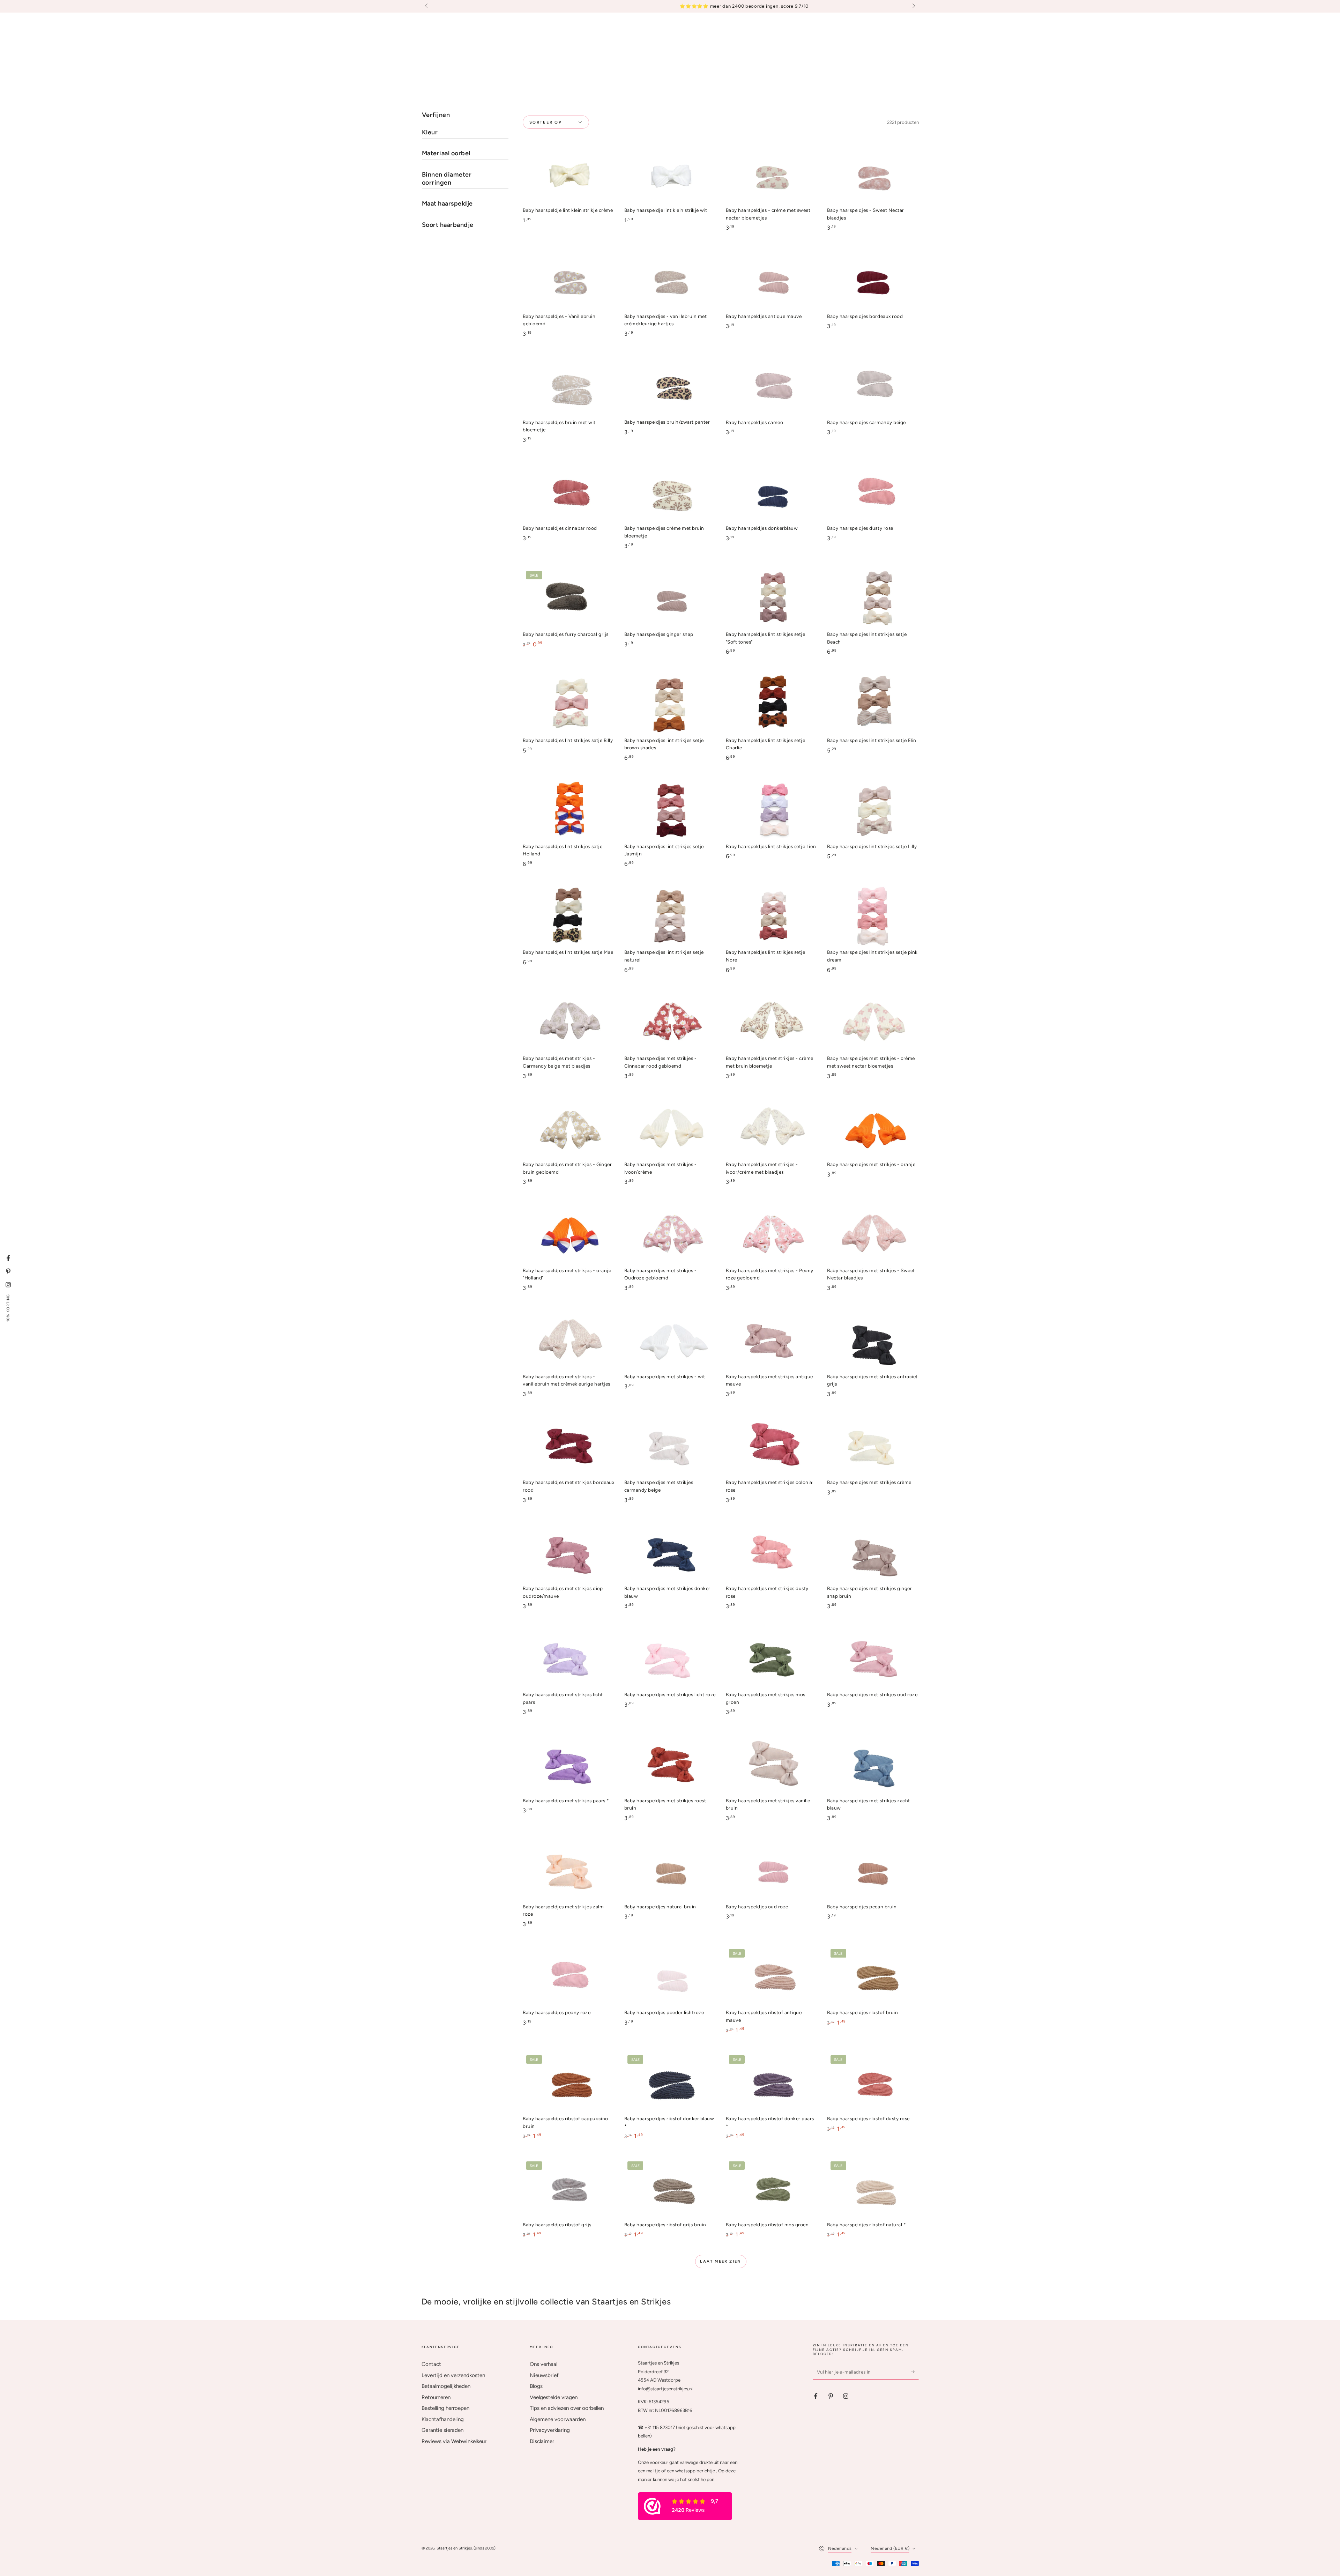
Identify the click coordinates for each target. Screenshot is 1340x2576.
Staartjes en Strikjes (454, 2548)
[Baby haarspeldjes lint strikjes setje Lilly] (873, 810)
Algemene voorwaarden (558, 2419)
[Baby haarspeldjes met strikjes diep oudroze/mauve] (568, 1553)
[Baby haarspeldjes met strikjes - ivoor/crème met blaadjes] (772, 1129)
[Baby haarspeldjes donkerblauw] (772, 492)
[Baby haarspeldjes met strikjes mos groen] (772, 1659)
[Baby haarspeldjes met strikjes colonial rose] (772, 1446)
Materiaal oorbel (446, 153)
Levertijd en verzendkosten (453, 2375)
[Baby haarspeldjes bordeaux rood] (873, 280)
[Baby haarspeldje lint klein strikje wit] (670, 174)
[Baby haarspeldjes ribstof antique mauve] (772, 1977)
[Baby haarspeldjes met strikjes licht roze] (670, 1659)
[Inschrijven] (915, 2372)
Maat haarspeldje (447, 203)
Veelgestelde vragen (554, 2397)
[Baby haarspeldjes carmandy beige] (873, 386)
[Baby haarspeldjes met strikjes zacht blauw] (873, 1764)
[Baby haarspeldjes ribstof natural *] (873, 2188)
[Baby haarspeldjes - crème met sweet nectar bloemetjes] (772, 174)
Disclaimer (542, 2441)
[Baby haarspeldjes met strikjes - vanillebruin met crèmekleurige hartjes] (568, 1340)
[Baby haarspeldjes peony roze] (568, 1977)
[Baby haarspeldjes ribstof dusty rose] (873, 2083)
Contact (431, 2364)
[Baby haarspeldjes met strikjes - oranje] (873, 1129)
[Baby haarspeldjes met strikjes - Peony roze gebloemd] (772, 1235)
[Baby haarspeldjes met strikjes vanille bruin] (772, 1764)
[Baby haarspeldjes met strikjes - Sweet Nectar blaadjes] (873, 1235)
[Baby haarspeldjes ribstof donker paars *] (772, 2083)
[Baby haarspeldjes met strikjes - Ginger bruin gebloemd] (568, 1129)
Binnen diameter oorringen (447, 179)
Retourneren (436, 2397)
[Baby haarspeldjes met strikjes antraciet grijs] (873, 1340)
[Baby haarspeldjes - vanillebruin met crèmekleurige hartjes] (670, 280)
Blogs (536, 2386)
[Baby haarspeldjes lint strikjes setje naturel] (670, 916)
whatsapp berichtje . (696, 2471)
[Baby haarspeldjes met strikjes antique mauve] (772, 1340)
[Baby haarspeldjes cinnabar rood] (568, 492)
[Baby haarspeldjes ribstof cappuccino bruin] (568, 2083)
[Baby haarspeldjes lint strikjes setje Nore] (772, 916)
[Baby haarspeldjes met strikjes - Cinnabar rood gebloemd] (670, 1022)
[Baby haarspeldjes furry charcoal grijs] (568, 598)
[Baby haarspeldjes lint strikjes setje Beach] (873, 598)
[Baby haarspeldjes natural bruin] (670, 1870)
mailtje (653, 2471)
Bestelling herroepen (445, 2408)
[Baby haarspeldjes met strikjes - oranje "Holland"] (568, 1235)
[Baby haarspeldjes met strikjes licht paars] (568, 1659)
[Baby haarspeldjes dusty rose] (873, 492)
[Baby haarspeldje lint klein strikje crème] (568, 174)
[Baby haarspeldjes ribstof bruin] (873, 1977)
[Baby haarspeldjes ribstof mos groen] (772, 2188)
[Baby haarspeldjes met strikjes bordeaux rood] (568, 1446)
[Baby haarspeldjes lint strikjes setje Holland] (568, 810)
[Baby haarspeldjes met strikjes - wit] (670, 1340)
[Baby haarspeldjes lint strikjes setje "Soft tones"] (772, 598)
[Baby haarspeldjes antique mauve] (772, 280)
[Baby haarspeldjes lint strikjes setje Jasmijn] (670, 810)
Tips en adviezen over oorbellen (567, 2408)
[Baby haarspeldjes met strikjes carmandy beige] (670, 1446)
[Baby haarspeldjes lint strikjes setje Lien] (772, 810)
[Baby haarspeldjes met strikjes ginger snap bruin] (873, 1553)
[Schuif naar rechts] (913, 6)
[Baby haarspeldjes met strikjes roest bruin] (670, 1764)
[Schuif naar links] (427, 6)
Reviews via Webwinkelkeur (454, 2441)
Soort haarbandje (448, 225)
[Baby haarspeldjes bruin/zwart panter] (670, 386)
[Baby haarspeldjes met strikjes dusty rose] (772, 1553)
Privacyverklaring (550, 2430)
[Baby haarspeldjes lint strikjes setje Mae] (568, 916)
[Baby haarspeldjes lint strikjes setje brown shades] (670, 704)
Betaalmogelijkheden (446, 2386)
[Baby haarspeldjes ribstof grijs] (568, 2188)
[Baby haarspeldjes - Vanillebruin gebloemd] (568, 280)
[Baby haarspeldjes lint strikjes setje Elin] (873, 704)
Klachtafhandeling (443, 2419)
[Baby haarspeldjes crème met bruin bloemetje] (670, 492)
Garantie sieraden (442, 2430)
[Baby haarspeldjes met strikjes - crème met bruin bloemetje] (772, 1022)
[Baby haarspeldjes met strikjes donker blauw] (670, 1553)
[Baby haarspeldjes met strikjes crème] (873, 1446)
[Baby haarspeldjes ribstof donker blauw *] (670, 2083)
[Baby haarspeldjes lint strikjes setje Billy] (568, 704)
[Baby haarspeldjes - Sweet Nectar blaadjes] (873, 174)
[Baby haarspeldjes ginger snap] (670, 598)
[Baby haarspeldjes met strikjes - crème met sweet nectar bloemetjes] (873, 1022)
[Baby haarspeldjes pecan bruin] (873, 1870)
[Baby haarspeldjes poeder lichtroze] (670, 1977)
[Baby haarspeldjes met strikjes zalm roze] (568, 1870)
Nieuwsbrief (544, 2375)
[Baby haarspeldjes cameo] (772, 386)
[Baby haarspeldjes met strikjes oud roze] (873, 1659)
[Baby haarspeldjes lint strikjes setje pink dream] (873, 916)
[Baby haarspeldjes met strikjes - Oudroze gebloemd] (670, 1235)
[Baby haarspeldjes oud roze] (772, 1870)
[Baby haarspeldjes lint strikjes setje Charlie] (772, 704)
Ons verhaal (544, 2364)
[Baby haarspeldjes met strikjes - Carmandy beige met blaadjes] (568, 1022)
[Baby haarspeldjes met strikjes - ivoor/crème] (670, 1129)
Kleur (430, 132)
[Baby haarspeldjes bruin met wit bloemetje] (568, 386)
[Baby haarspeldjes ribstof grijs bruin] (670, 2188)
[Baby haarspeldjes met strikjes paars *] (568, 1764)
